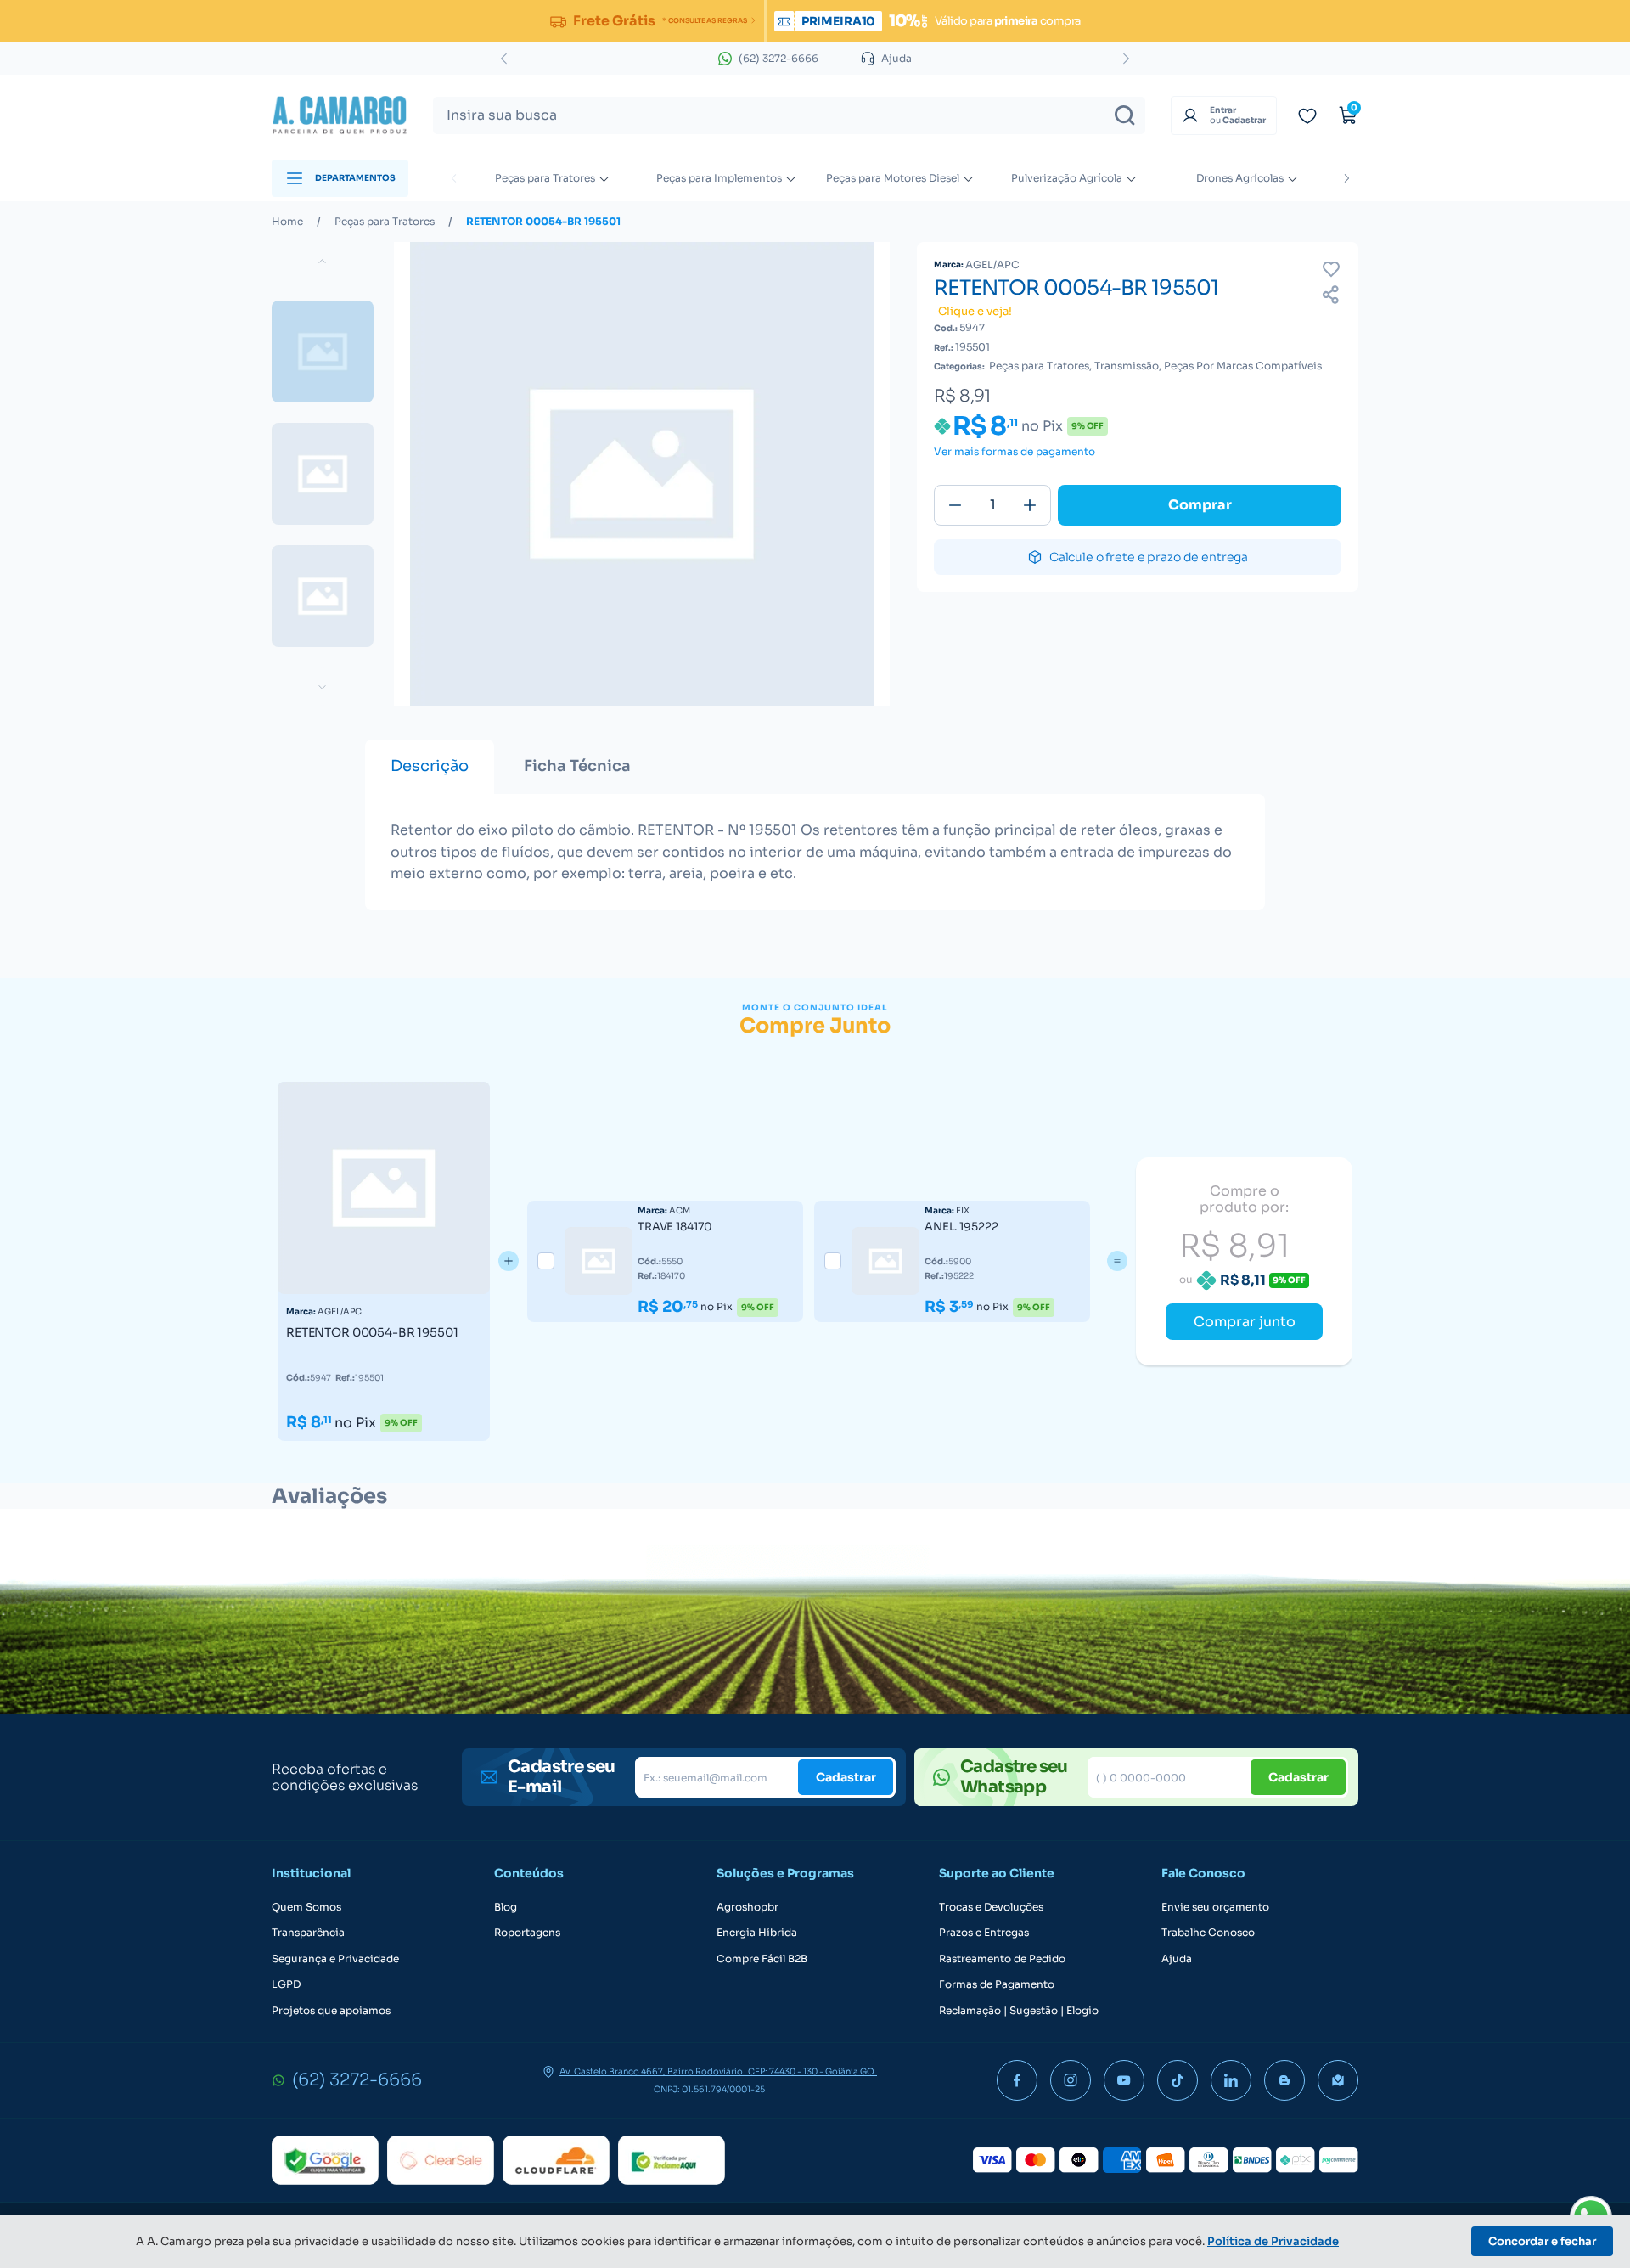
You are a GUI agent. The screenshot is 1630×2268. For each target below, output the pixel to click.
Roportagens (527, 1933)
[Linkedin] (1231, 2080)
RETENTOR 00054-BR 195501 (543, 222)
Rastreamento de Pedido (1002, 1959)
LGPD (286, 1984)
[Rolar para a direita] (1346, 178)
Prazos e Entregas (984, 1933)
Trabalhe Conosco (1208, 1933)
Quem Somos (306, 1907)
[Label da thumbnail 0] (323, 352)
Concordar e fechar (1542, 2241)
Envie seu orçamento (1215, 1907)
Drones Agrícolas (1240, 178)
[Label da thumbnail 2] (323, 596)
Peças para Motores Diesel (893, 178)
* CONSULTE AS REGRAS (704, 20)
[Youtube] (1124, 2080)
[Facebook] (1017, 2080)
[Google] (325, 2160)
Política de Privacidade (1273, 2241)
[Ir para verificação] (1307, 115)
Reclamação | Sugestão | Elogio (1019, 2011)
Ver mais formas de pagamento (1015, 452)
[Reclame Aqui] (672, 2160)
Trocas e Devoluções (991, 1907)
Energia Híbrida (757, 1933)
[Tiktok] (1178, 2080)
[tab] (430, 767)
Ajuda (1177, 1959)
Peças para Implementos (719, 178)
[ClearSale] (441, 2160)
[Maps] (1338, 2080)
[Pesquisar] (1125, 115)
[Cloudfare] (556, 2160)
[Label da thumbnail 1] (323, 474)
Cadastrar (846, 1777)
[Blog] (1284, 2080)
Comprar (1200, 505)
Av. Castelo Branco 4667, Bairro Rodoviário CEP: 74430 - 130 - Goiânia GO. (718, 2072)
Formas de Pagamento (997, 1984)
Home (287, 222)
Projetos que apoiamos (331, 2011)
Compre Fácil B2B (762, 1959)
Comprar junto (1245, 1322)
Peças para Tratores (545, 178)
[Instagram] (1071, 2080)
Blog (506, 1907)
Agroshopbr (748, 1907)
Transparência (308, 1933)
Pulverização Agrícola (1067, 178)
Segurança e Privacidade (335, 1959)
